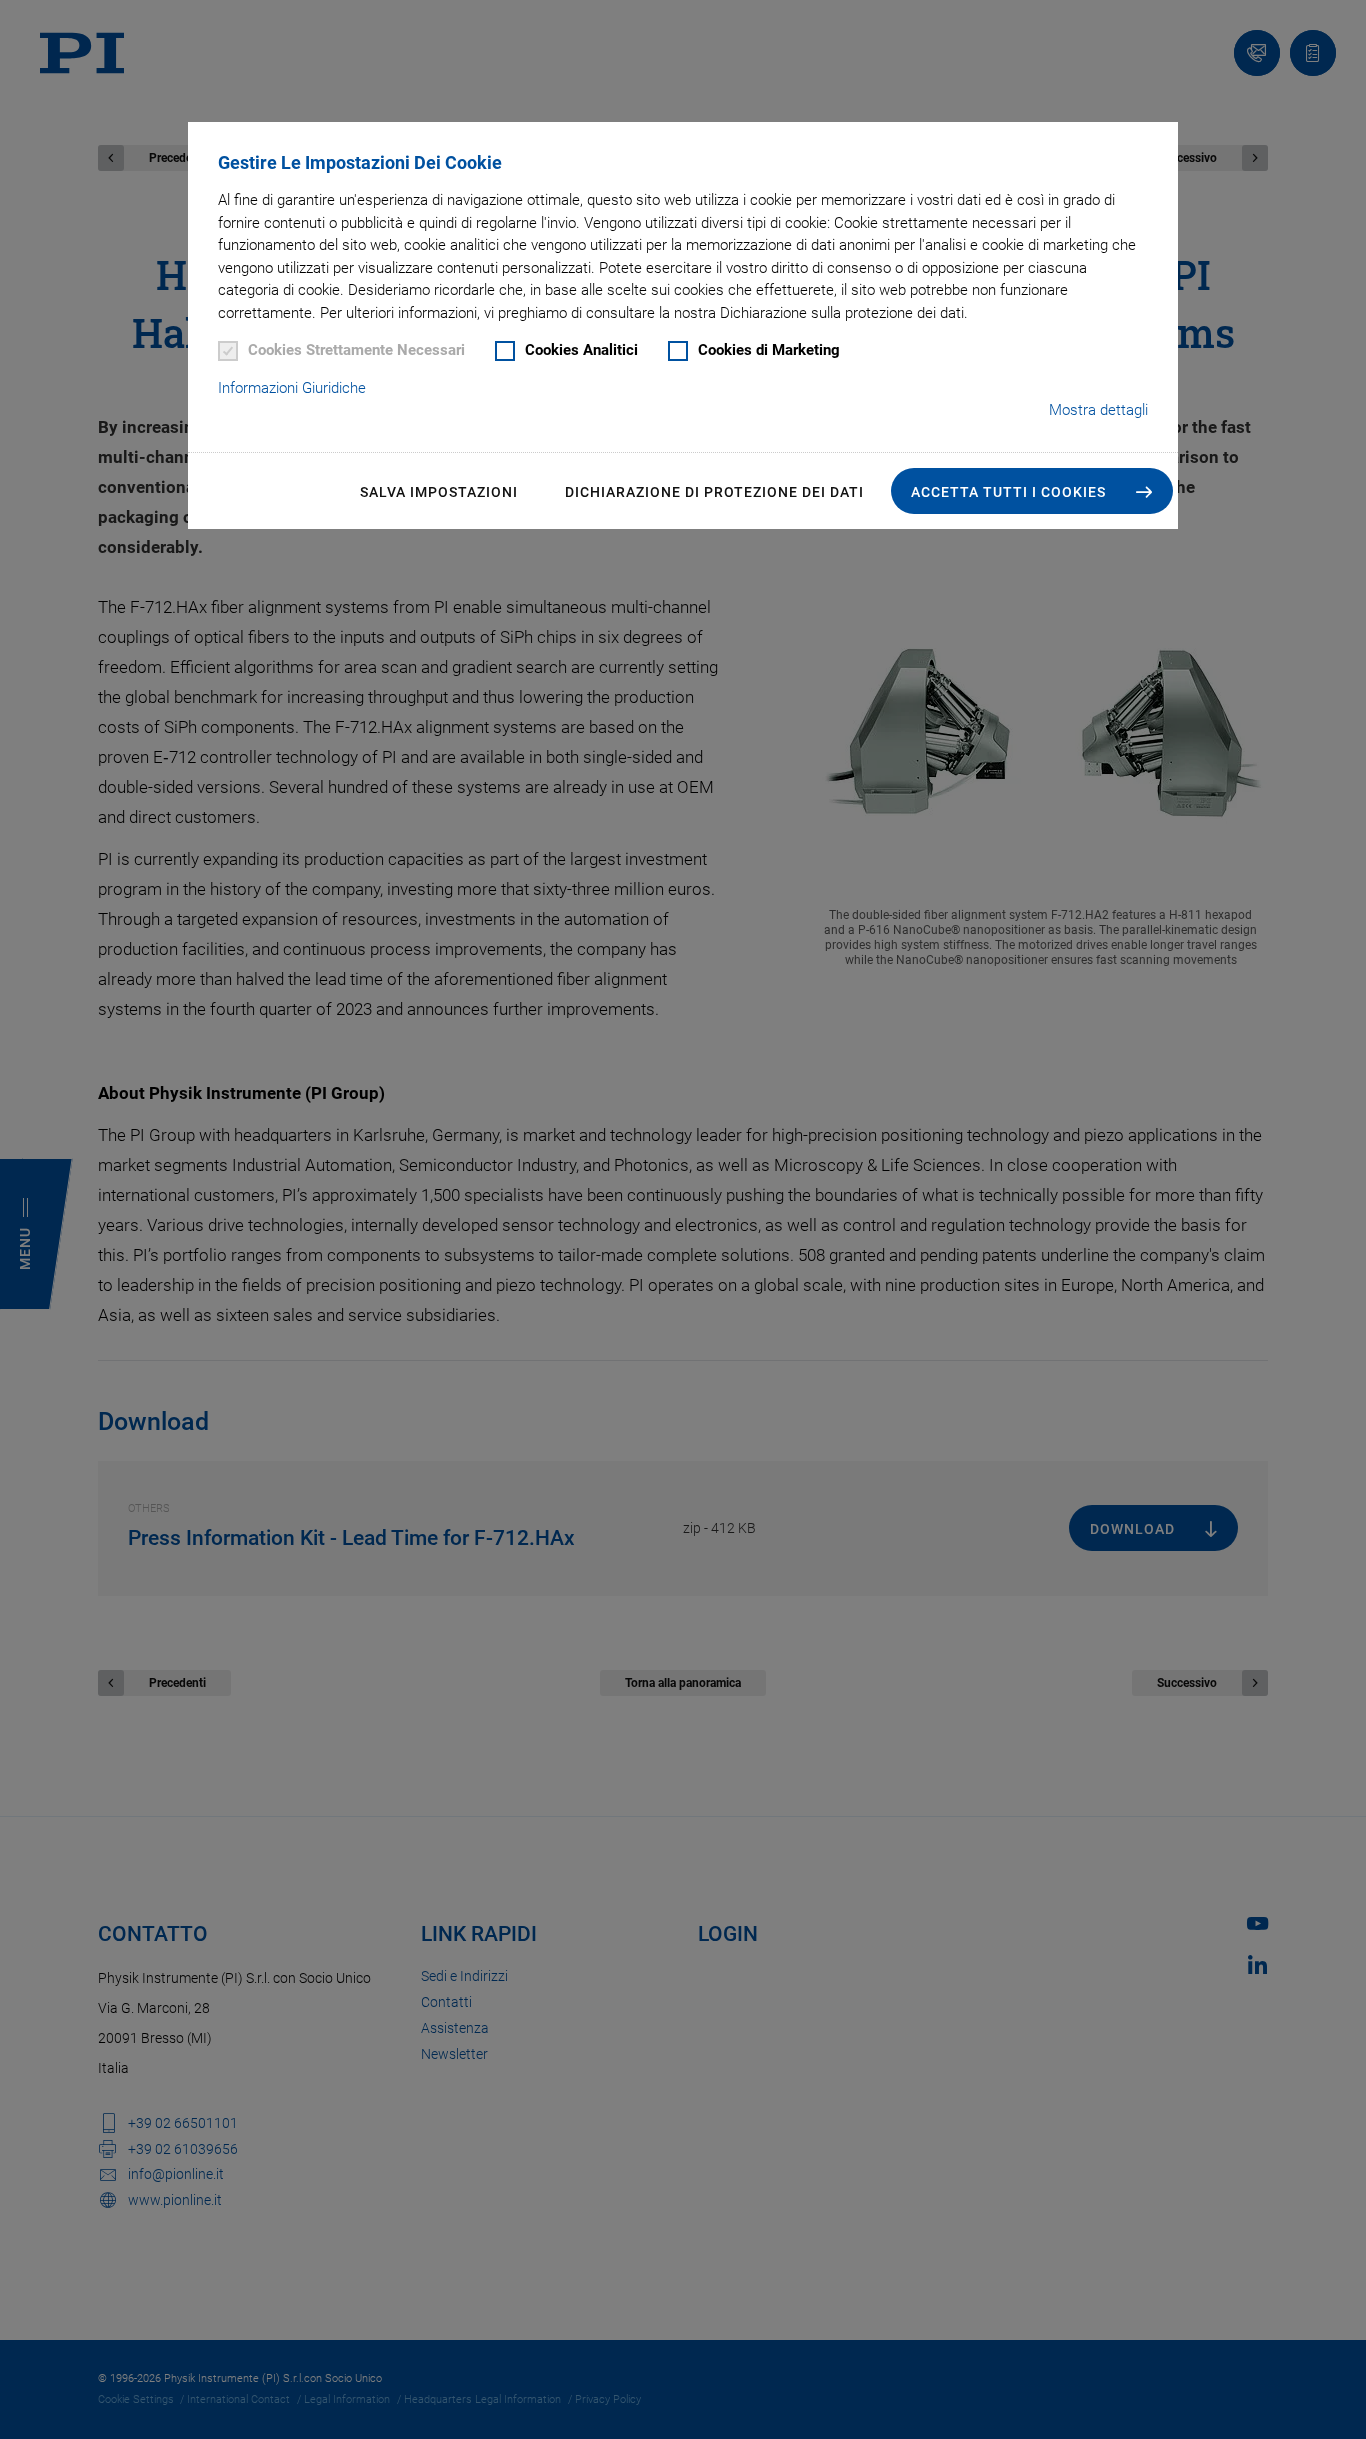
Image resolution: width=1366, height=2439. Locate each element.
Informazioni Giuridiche (292, 388)
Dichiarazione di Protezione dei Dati (714, 492)
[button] (1032, 491)
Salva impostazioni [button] (439, 492)
